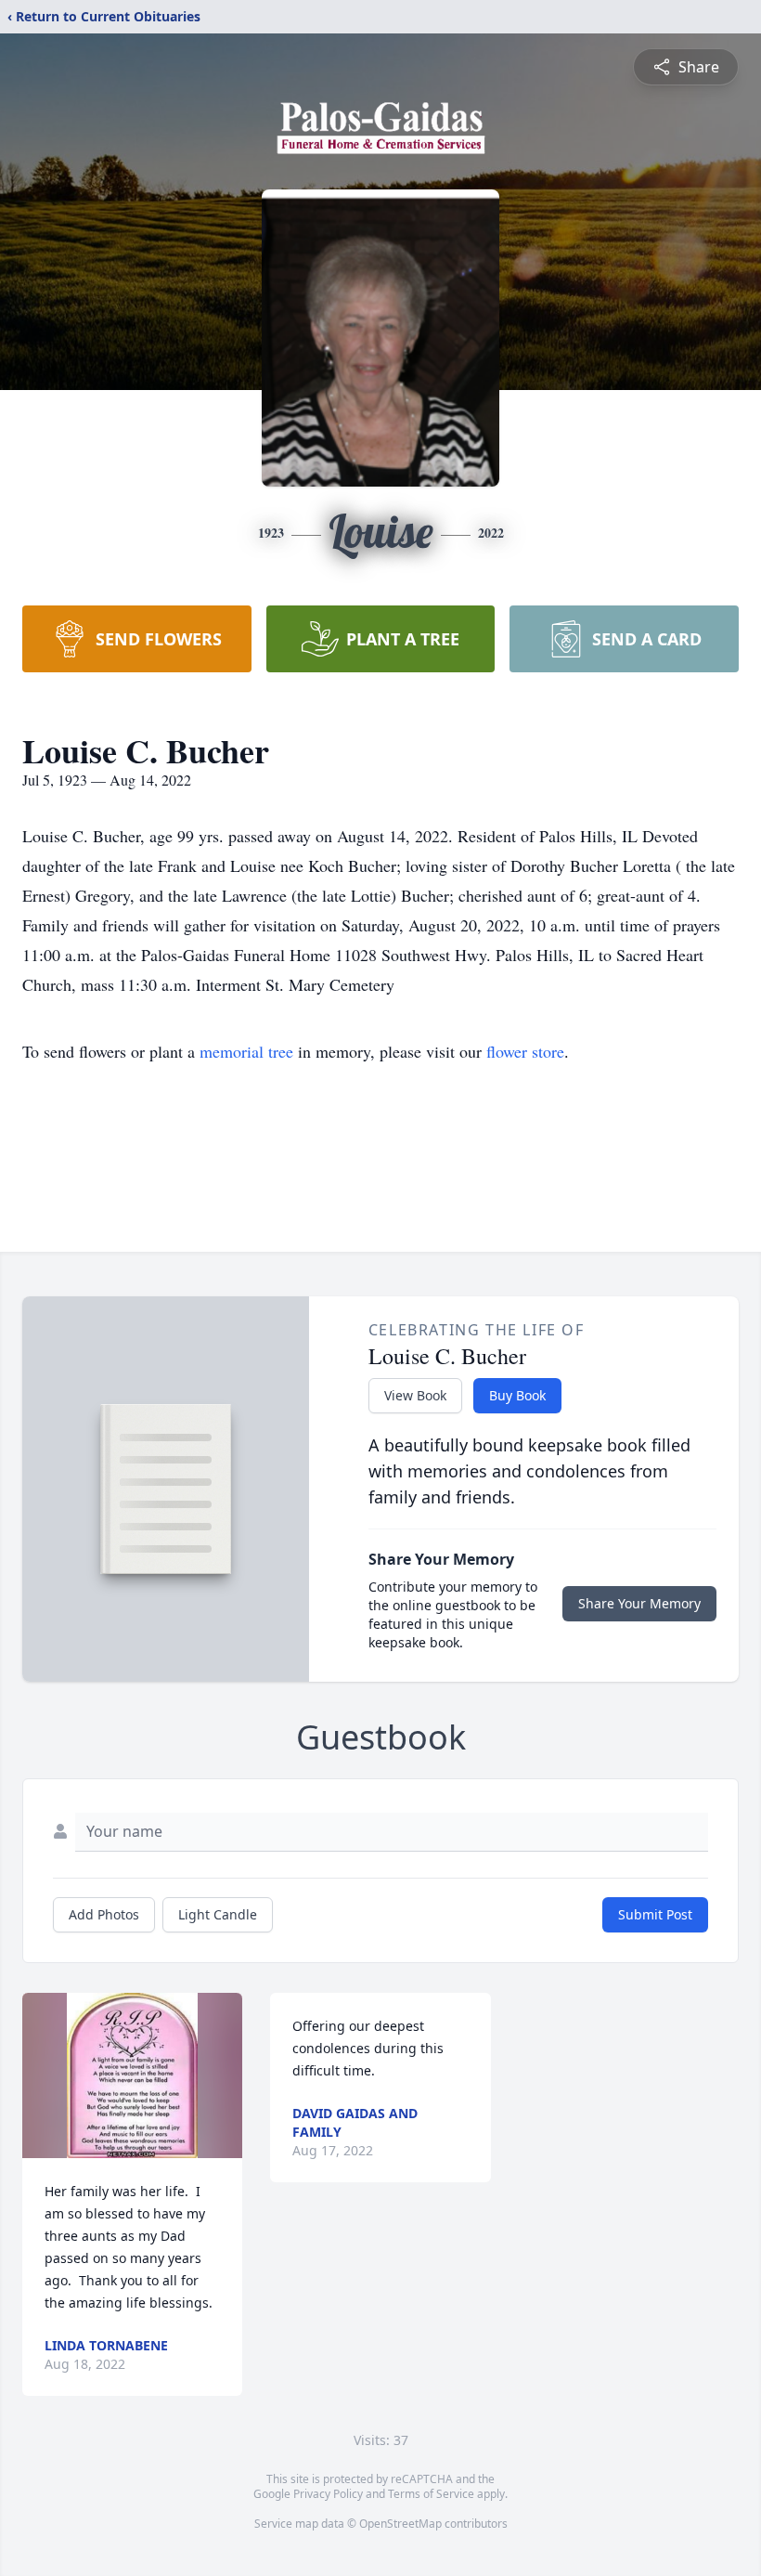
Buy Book (517, 1395)
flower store (525, 1051)
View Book (415, 1395)
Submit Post (655, 1914)
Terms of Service (431, 2494)
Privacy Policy (328, 2494)
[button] (132, 2075)
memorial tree (246, 1051)
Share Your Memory (639, 1603)
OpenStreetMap (400, 2524)
